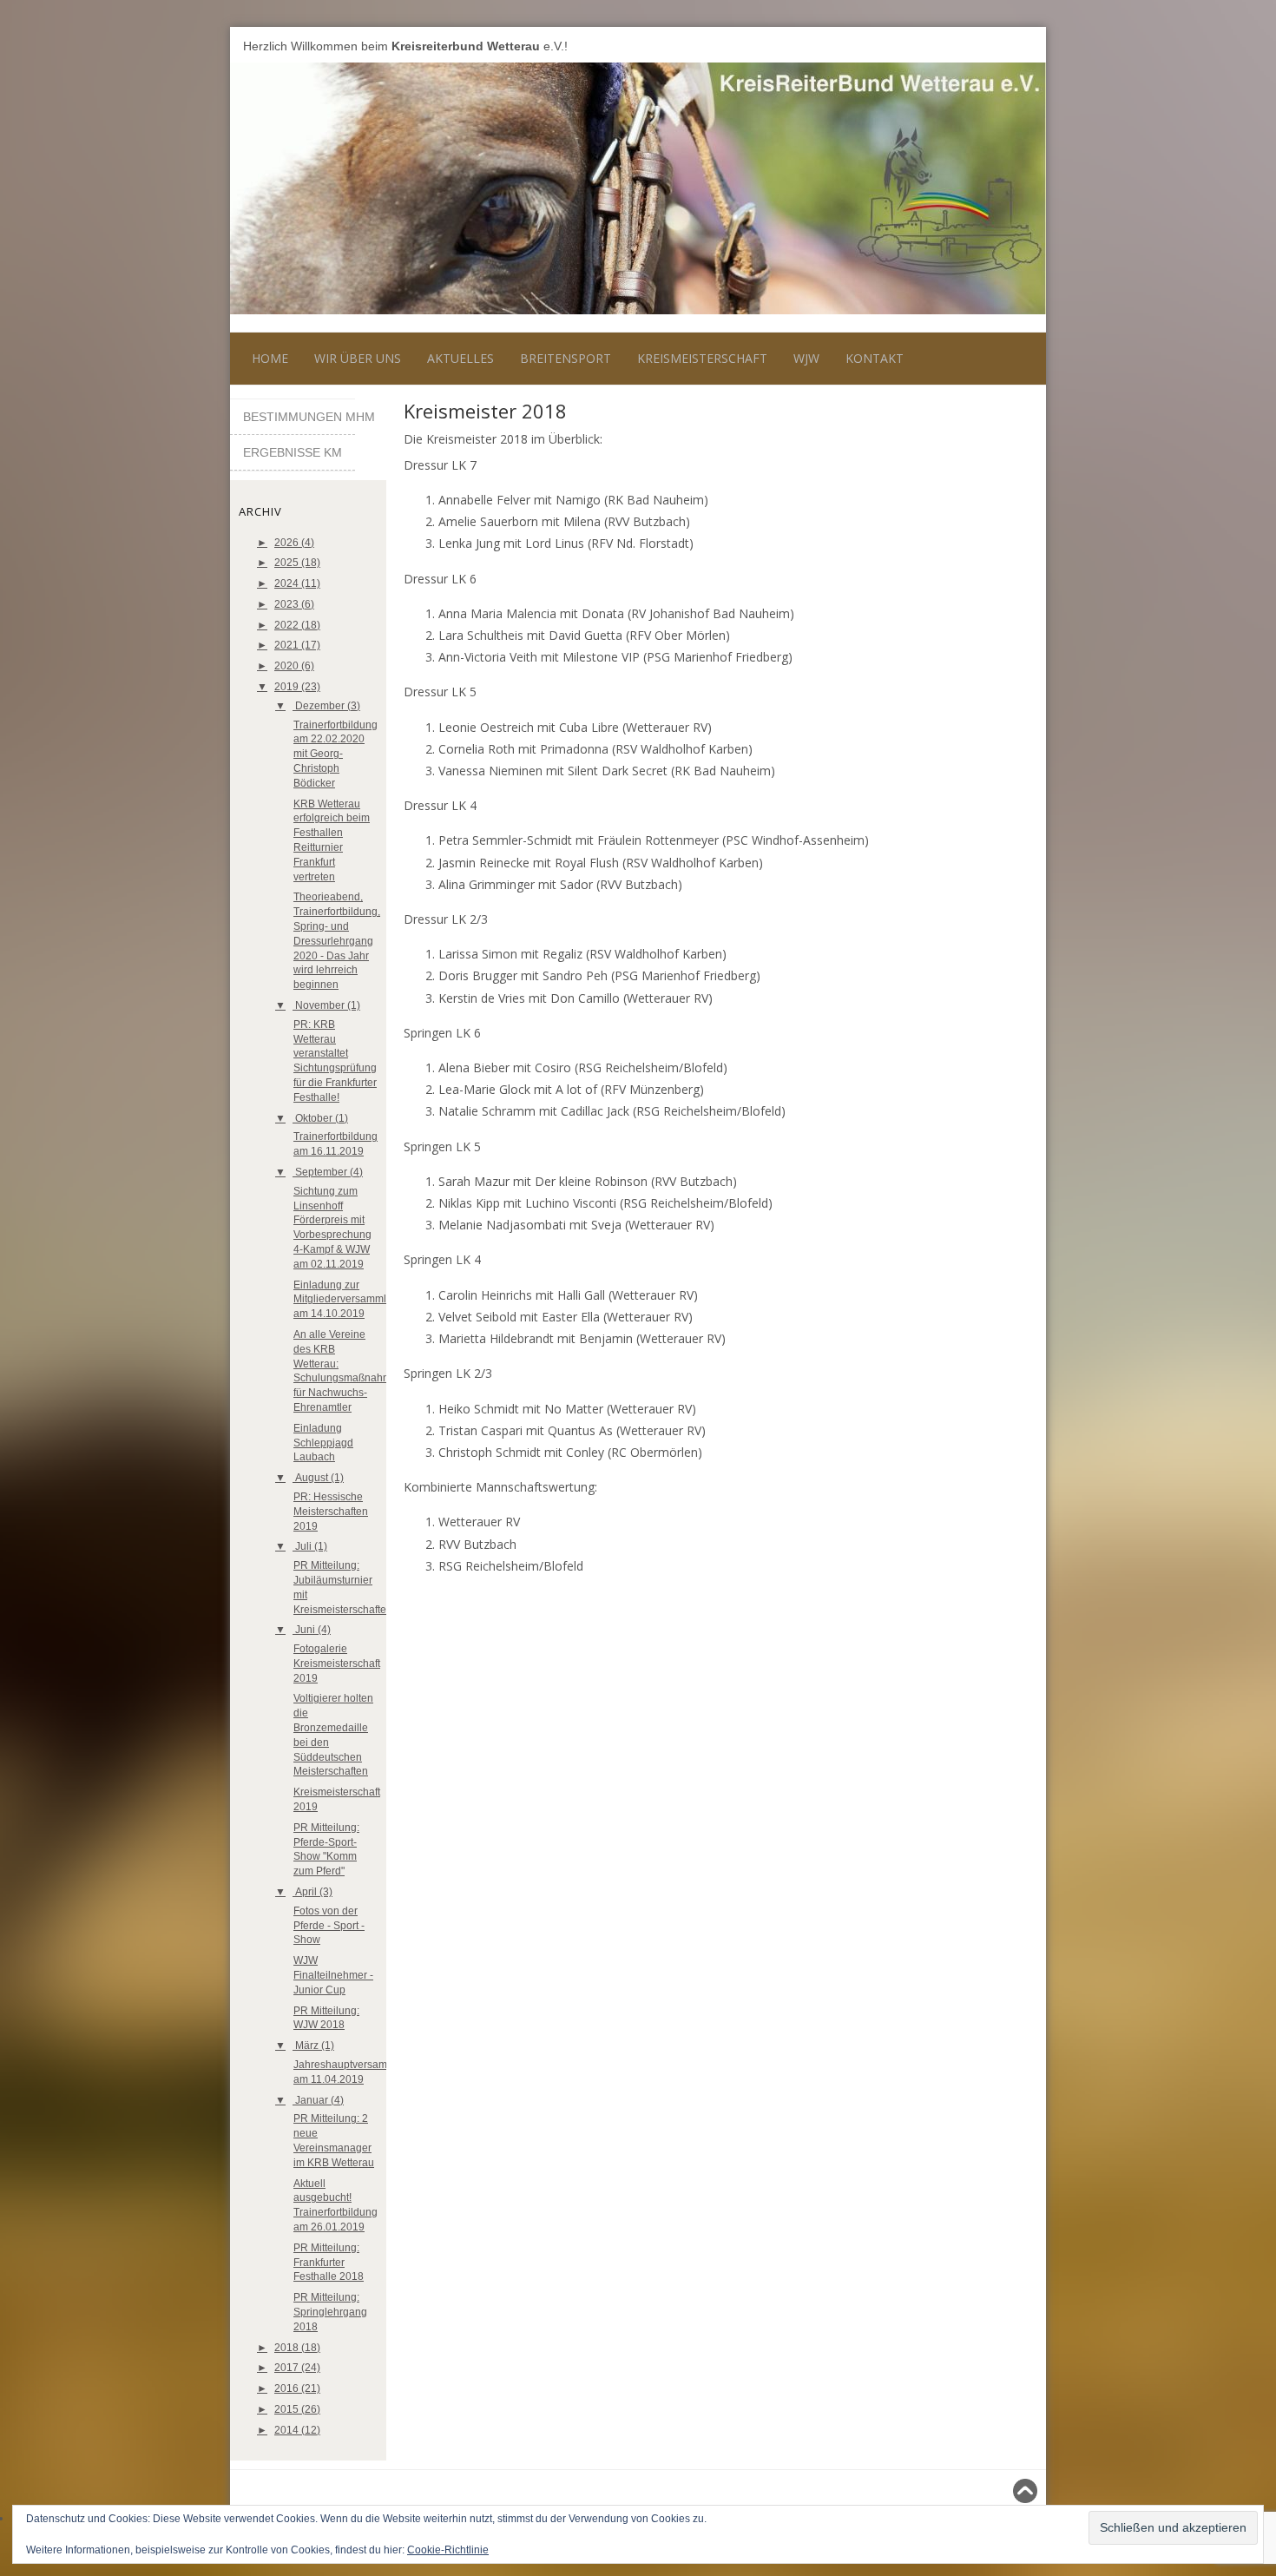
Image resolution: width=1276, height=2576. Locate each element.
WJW (806, 358)
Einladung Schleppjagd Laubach (323, 1443)
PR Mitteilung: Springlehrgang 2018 (330, 2312)
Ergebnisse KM (293, 452)
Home (270, 358)
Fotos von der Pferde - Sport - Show (329, 1926)
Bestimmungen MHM (299, 417)
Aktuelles (460, 358)
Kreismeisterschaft (702, 358)
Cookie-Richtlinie (448, 2550)
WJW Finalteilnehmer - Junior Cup (333, 1975)
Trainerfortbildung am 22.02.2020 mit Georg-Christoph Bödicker (335, 754)
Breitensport (566, 358)
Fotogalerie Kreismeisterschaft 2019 (337, 1664)
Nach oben (1001, 2491)
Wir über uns (358, 358)
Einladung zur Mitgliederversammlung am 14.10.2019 (349, 1300)
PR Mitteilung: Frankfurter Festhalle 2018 (329, 2263)
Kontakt (875, 358)
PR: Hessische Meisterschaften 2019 (331, 1512)
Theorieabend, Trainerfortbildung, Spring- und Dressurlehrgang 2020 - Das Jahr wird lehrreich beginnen (337, 941)
